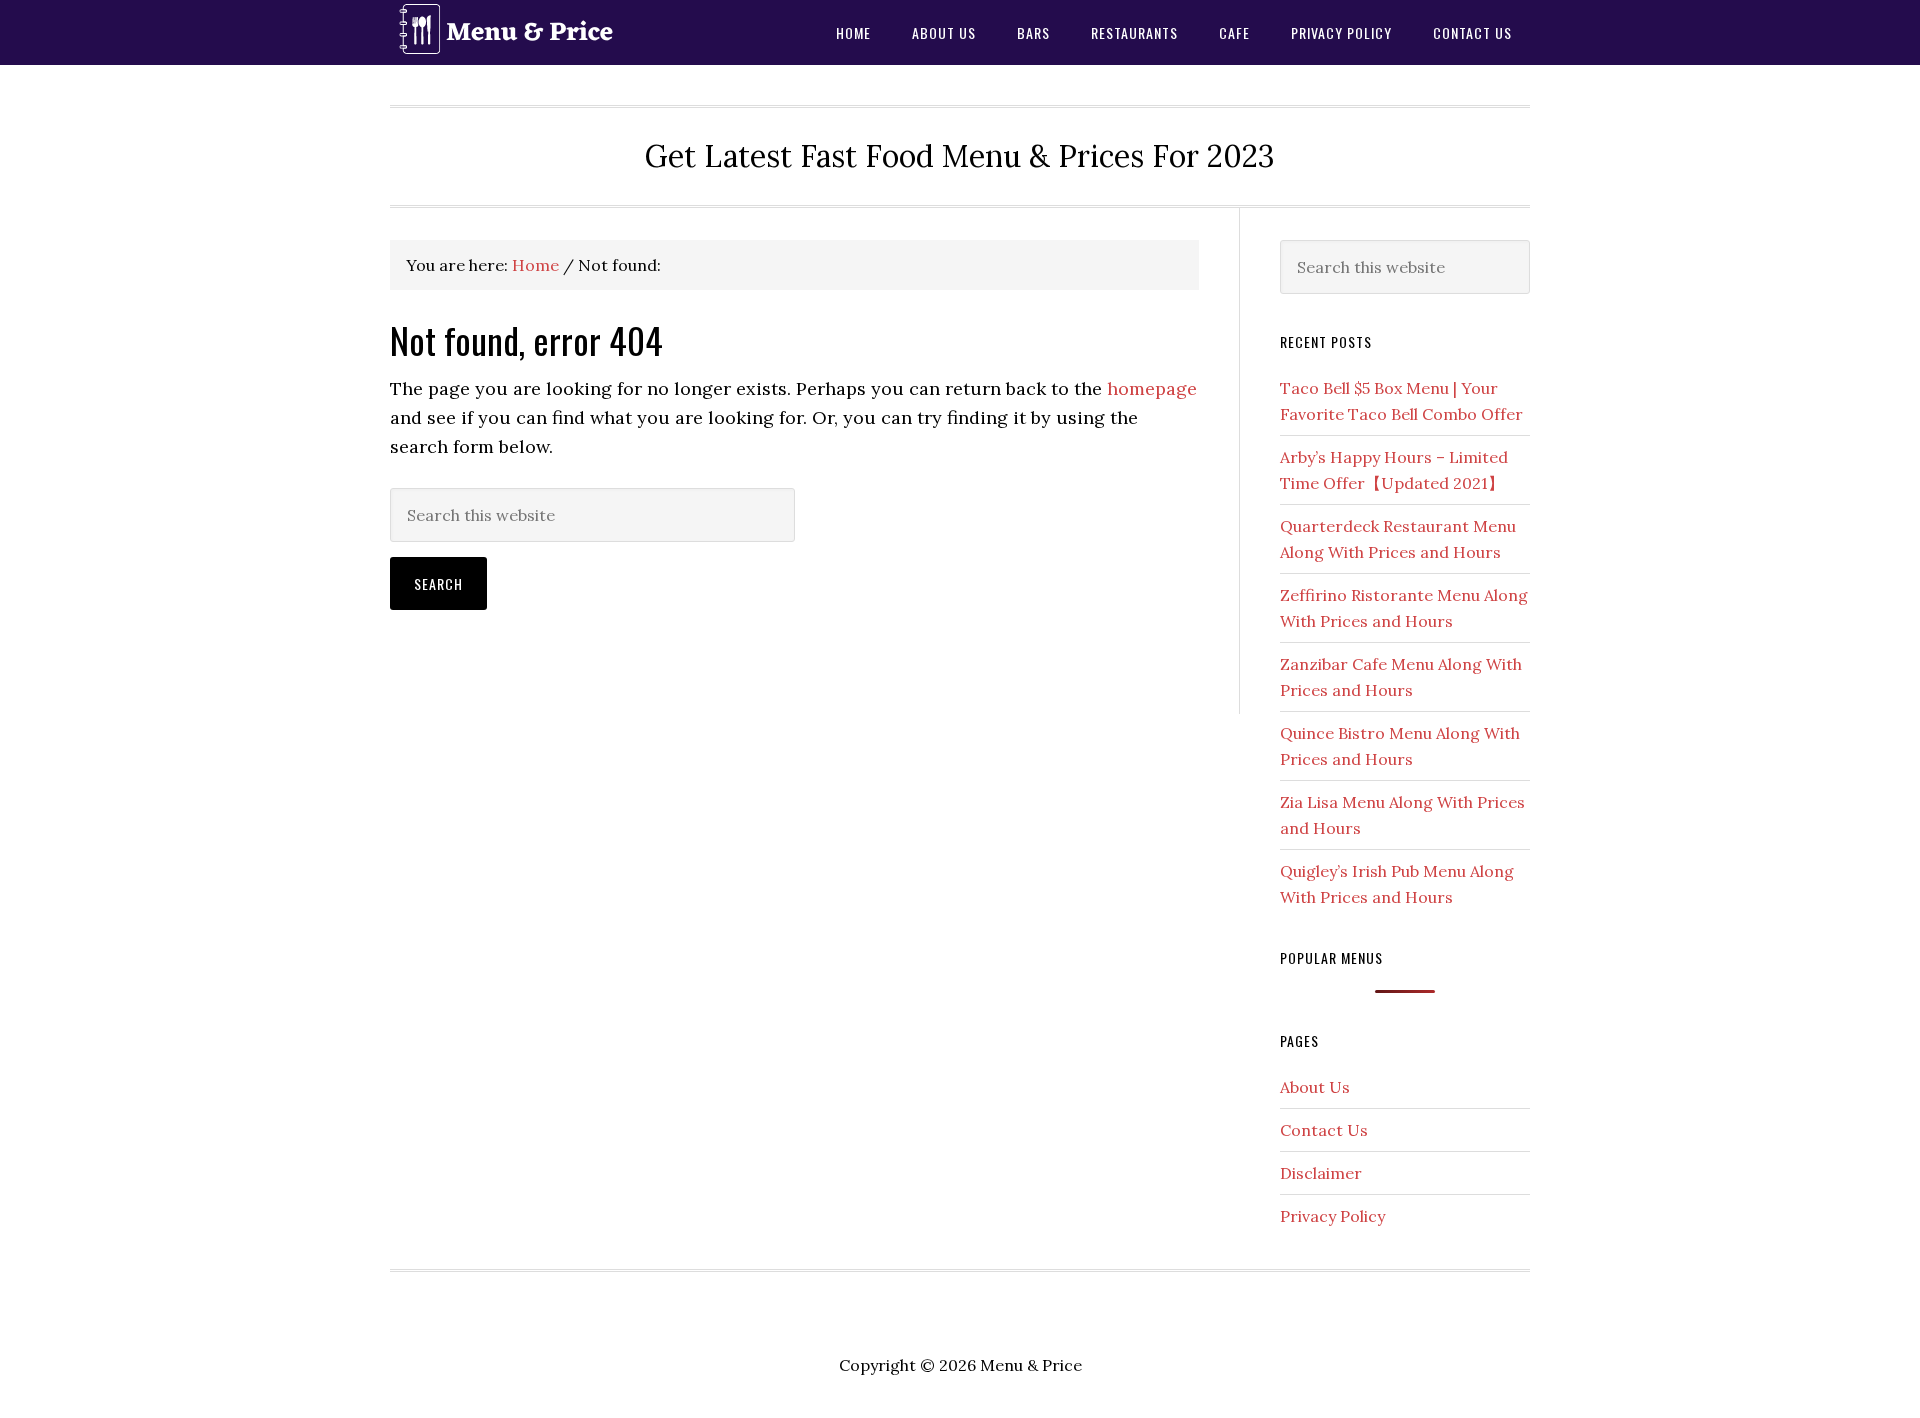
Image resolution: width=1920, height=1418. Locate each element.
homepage (1152, 388)
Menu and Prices (550, 32)
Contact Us (1324, 1130)
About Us (1315, 1087)
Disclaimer (1321, 1173)
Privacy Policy (1332, 1216)
